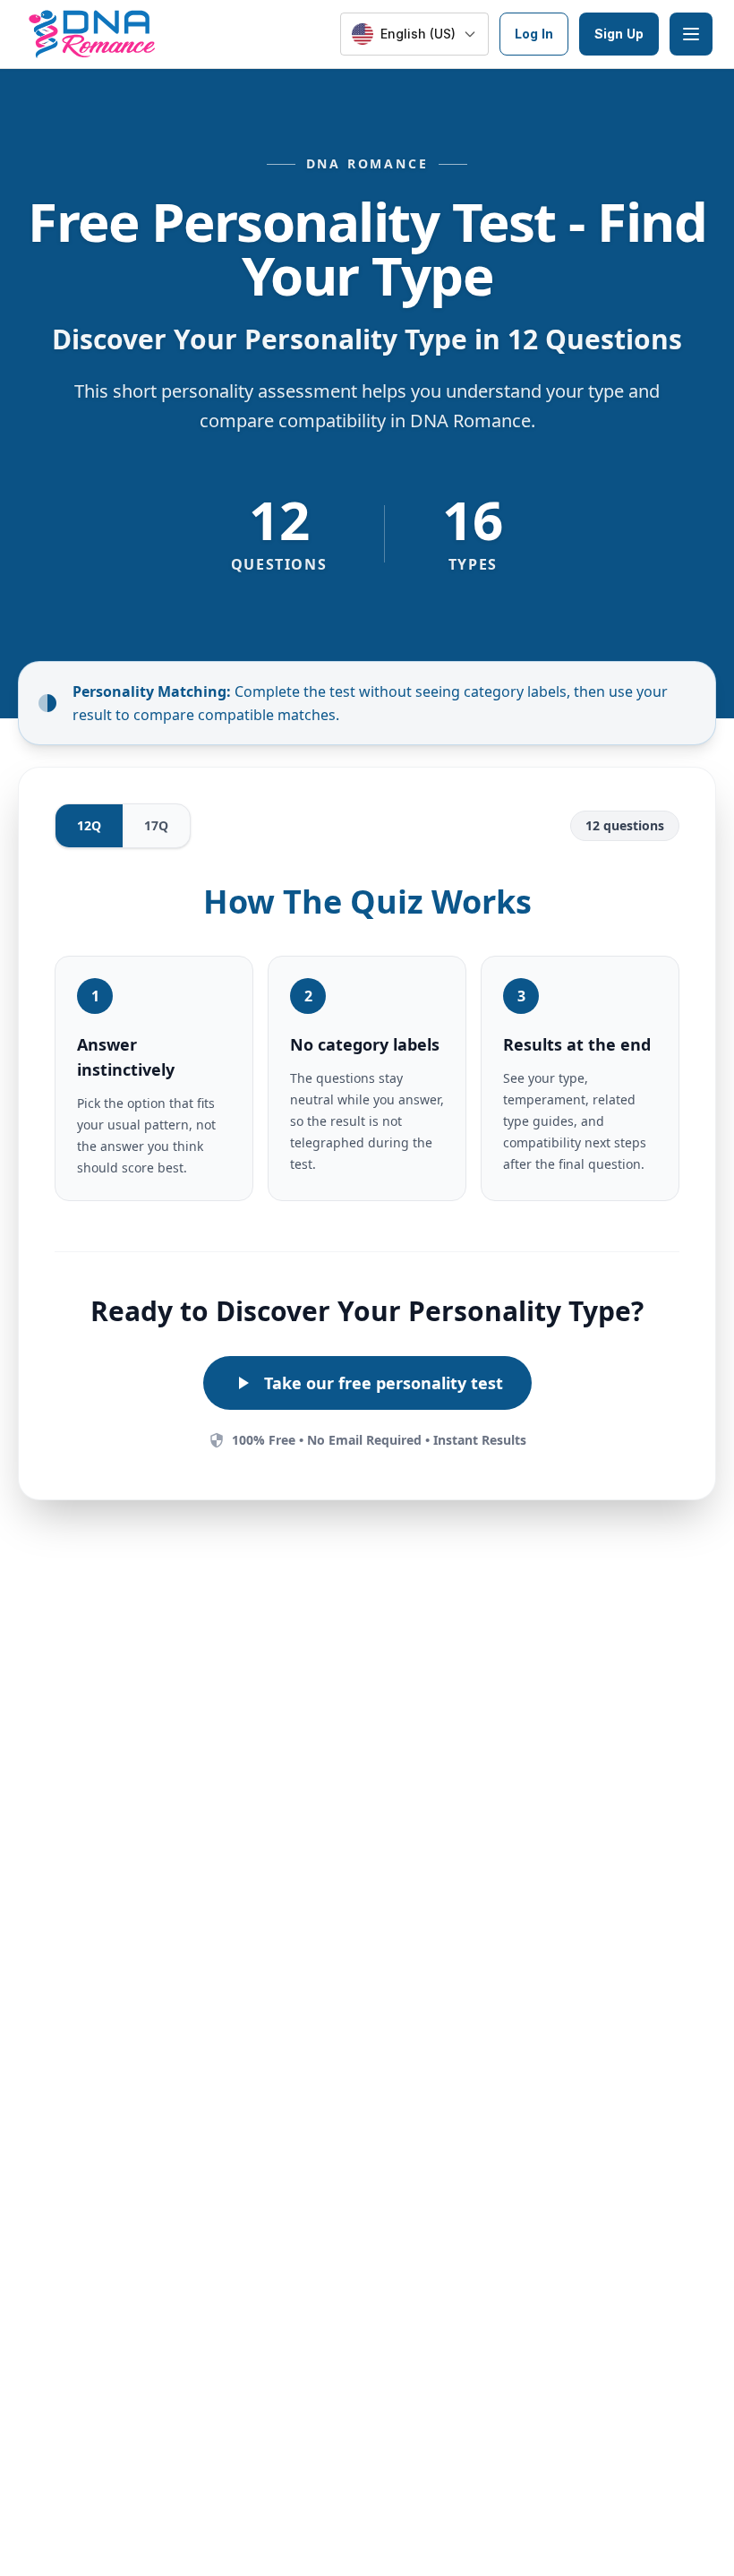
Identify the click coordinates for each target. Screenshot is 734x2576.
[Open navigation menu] (691, 34)
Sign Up (619, 34)
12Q (89, 825)
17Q (156, 825)
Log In (534, 34)
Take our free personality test (384, 1383)
